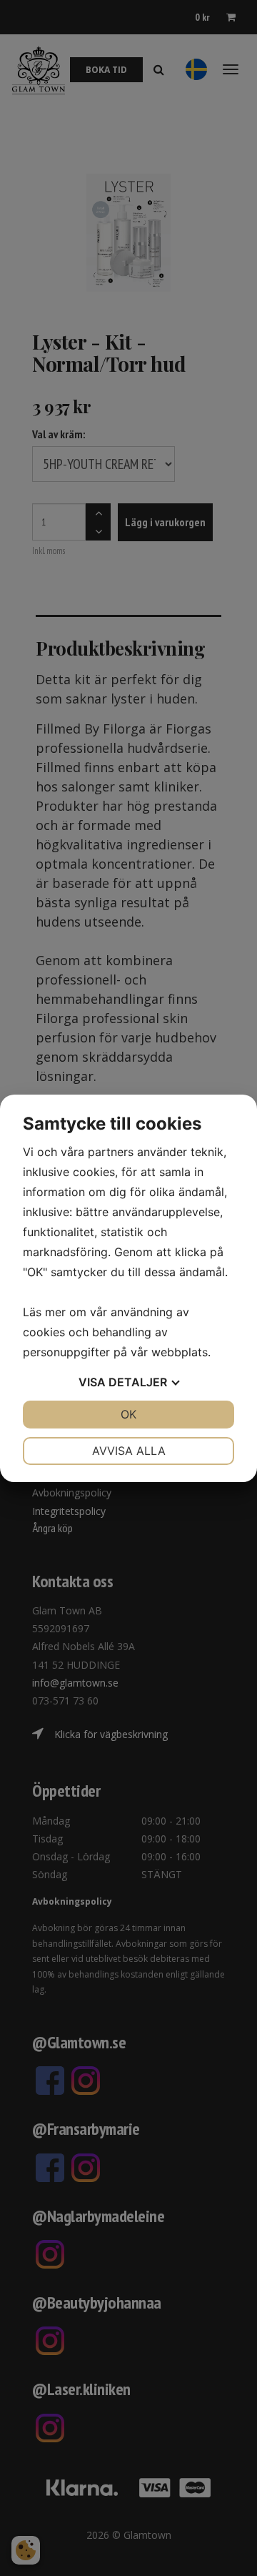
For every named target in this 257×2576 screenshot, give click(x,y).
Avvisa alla (129, 1451)
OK (128, 1414)
